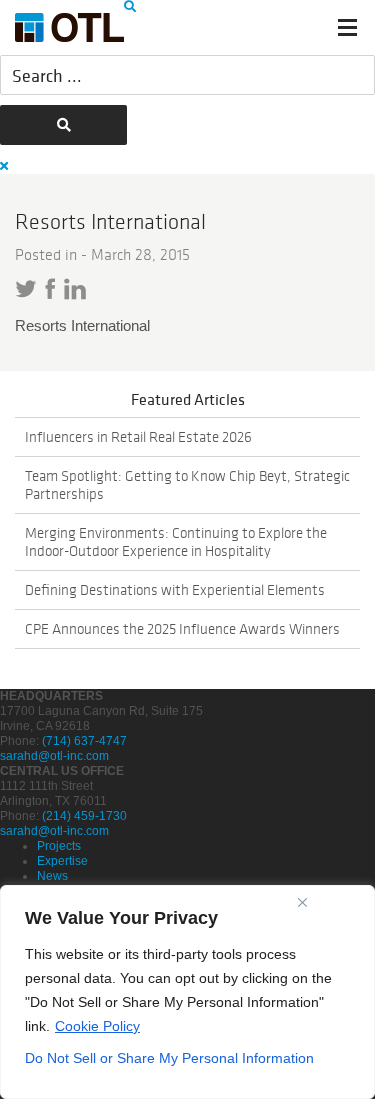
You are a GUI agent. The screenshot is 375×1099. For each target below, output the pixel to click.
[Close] (302, 902)
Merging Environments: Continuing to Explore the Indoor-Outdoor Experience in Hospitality (176, 542)
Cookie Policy (97, 1026)
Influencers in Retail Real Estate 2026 (138, 437)
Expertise (62, 861)
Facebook (50, 288)
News (52, 876)
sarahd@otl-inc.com (54, 756)
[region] (187, 992)
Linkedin (75, 289)
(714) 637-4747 (84, 741)
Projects (59, 846)
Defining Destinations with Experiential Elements (175, 590)
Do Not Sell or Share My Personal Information (169, 1058)
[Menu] (347, 27)
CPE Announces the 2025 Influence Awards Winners (182, 629)
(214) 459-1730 (84, 816)
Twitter (26, 289)
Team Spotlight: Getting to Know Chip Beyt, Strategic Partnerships (187, 485)
